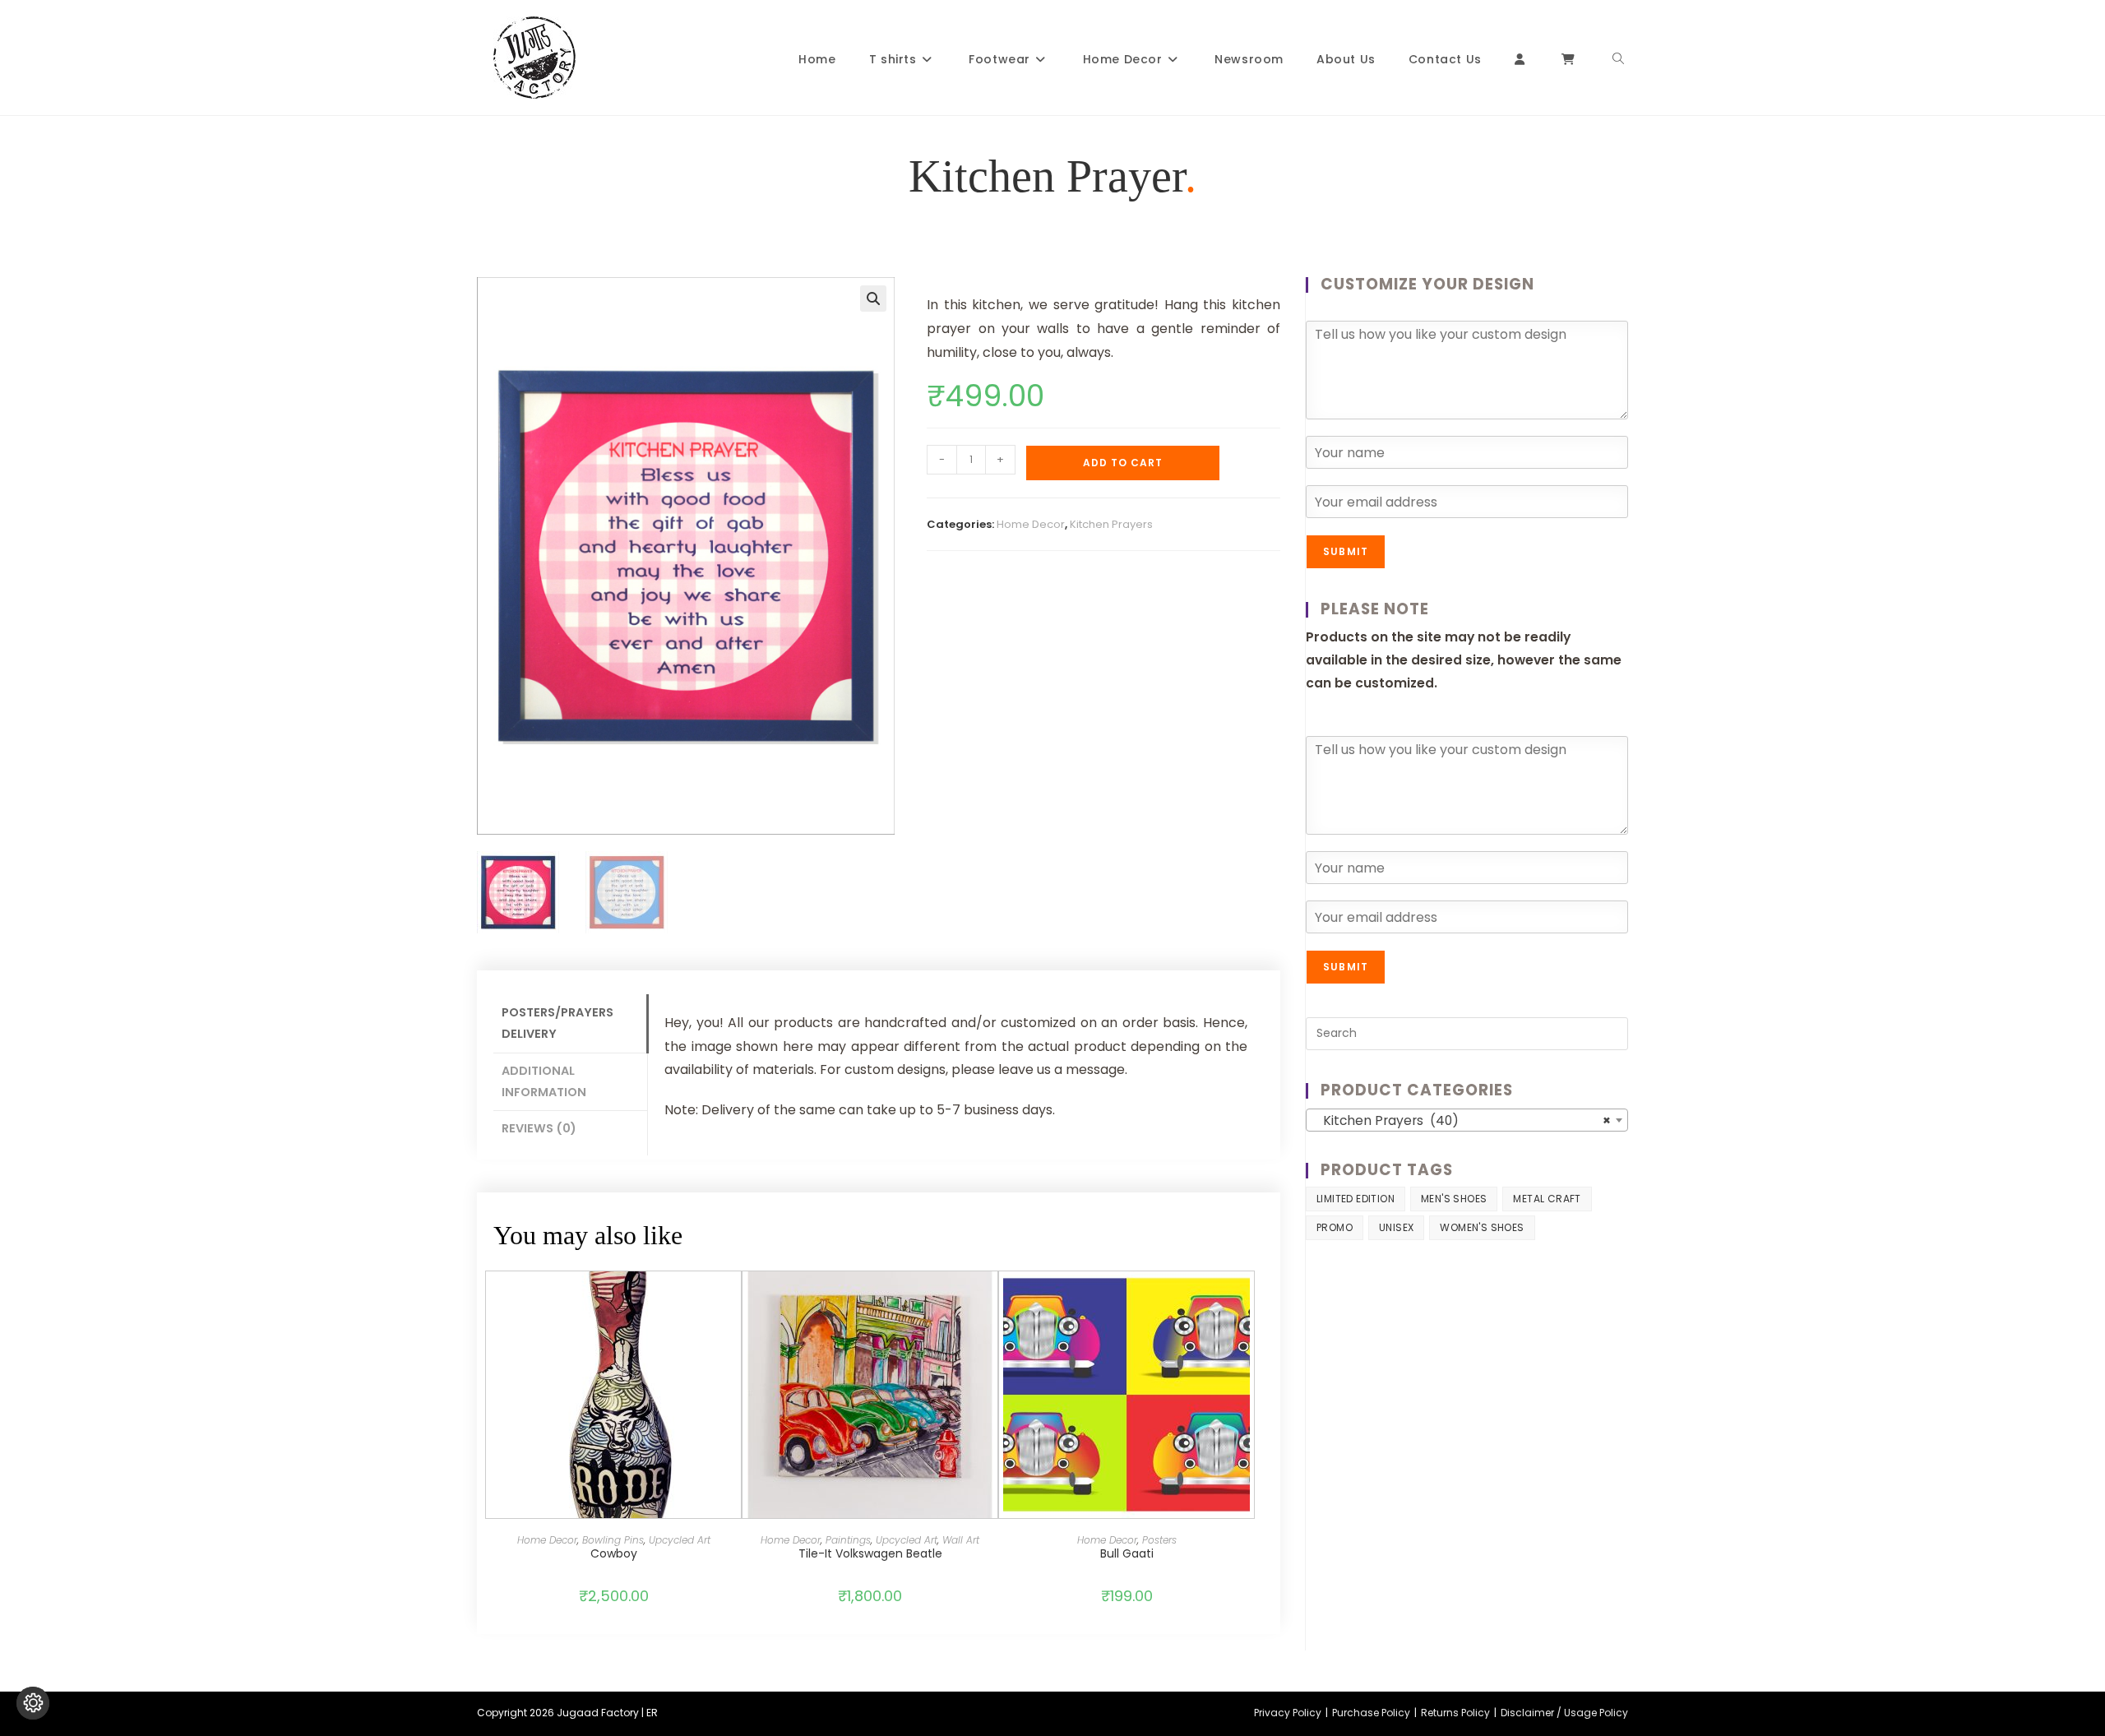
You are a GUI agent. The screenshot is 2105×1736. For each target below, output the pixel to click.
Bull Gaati (1127, 1553)
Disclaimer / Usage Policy (1564, 1713)
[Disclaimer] (33, 1703)
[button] (873, 299)
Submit (1346, 551)
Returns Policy (1455, 1713)
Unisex (1396, 1227)
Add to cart (1123, 463)
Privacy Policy (1288, 1713)
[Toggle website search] (1618, 60)
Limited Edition (1356, 1199)
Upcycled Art (680, 1540)
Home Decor (1031, 524)
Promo (1335, 1227)
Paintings (848, 1540)
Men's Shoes (1454, 1199)
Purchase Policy (1371, 1713)
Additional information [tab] (544, 1081)
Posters (1159, 1540)
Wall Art (961, 1540)
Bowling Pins (613, 1540)
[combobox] (1467, 1120)
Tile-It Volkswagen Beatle (870, 1553)
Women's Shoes (1482, 1227)
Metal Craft (1547, 1199)
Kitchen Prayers (1111, 524)
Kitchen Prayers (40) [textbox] (1462, 1120)
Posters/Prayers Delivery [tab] (557, 1023)
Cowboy (614, 1553)
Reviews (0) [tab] (539, 1128)
